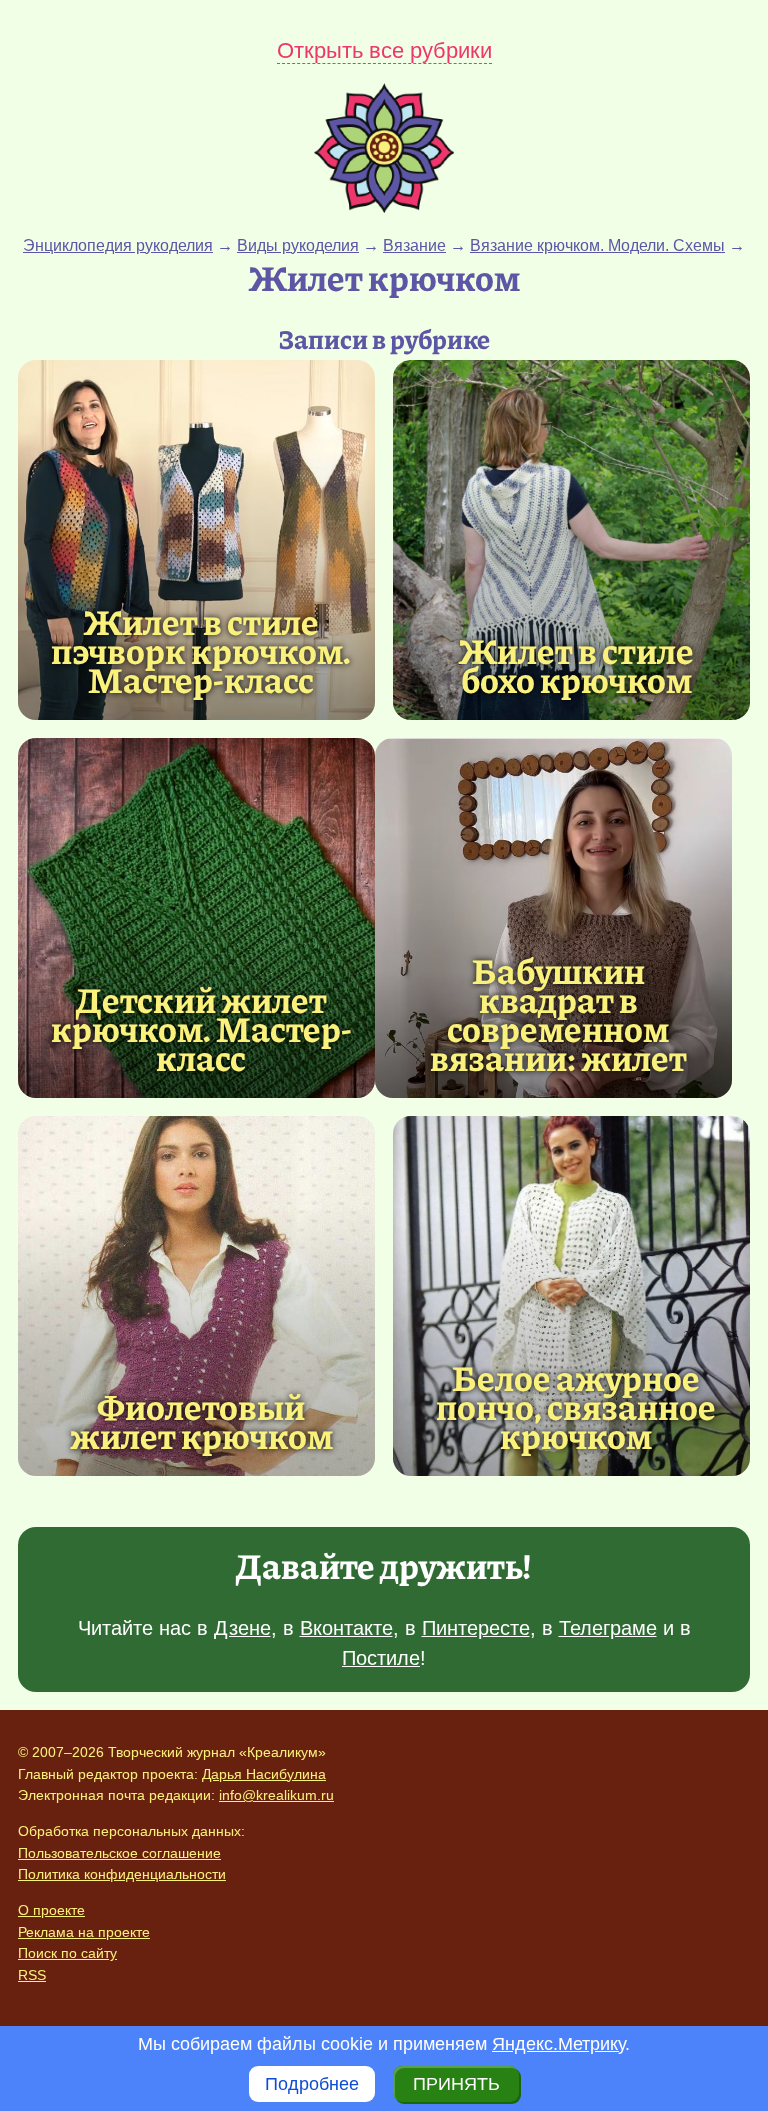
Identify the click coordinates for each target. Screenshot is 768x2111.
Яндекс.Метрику (558, 2044)
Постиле (381, 1658)
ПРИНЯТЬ (456, 2084)
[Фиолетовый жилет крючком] (196, 1296)
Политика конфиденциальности (122, 1874)
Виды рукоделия (298, 245)
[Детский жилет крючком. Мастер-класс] (196, 918)
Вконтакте (346, 1628)
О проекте (51, 1910)
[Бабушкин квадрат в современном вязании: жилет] (553, 918)
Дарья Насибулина (264, 1774)
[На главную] (384, 207)
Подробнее (312, 2084)
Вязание (414, 245)
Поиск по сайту (67, 1953)
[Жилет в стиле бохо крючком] (571, 540)
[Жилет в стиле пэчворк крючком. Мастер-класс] (196, 540)
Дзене (242, 1628)
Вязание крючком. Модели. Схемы (597, 245)
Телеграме (608, 1628)
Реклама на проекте (84, 1932)
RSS (32, 1975)
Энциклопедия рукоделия (118, 245)
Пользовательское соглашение (119, 1853)
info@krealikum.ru (276, 1795)
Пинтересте (476, 1628)
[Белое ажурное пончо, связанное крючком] (571, 1296)
